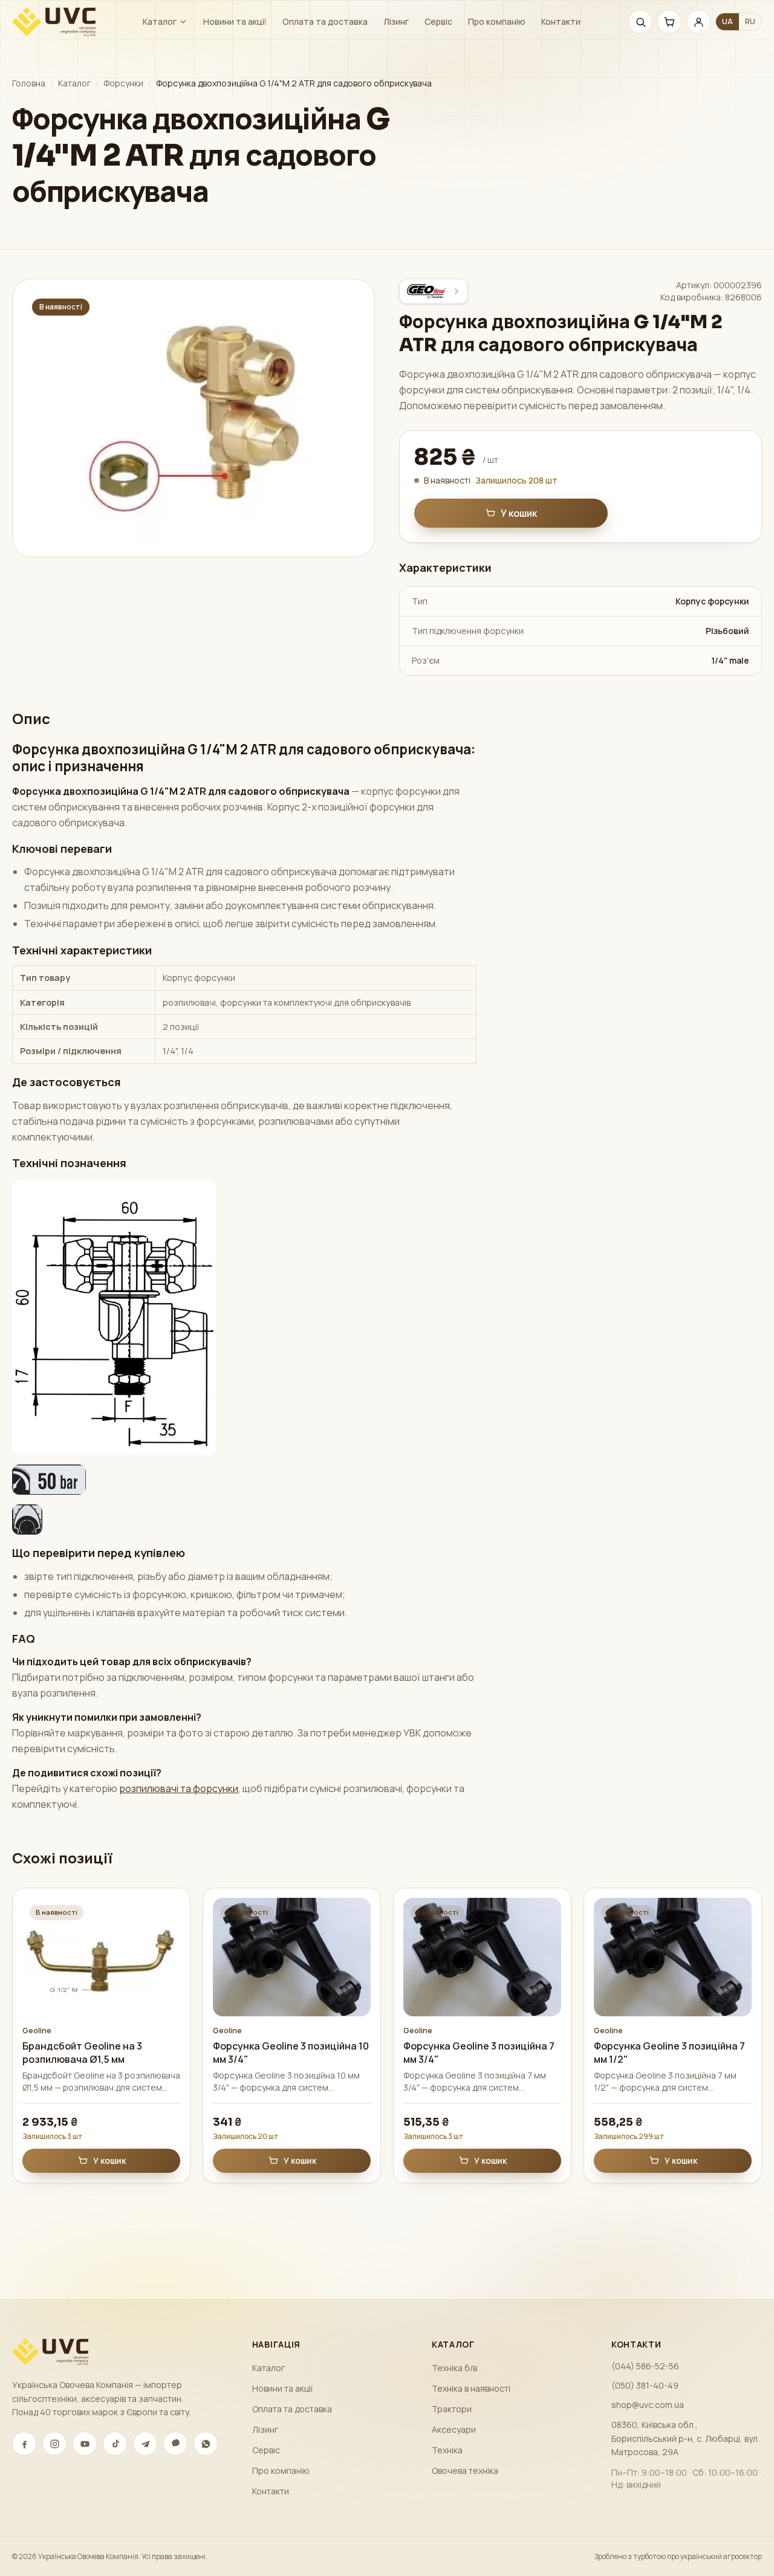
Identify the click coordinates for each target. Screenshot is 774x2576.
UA (727, 21)
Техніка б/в (454, 2368)
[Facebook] (24, 2444)
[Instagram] (54, 2444)
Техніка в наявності (471, 2388)
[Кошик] (669, 22)
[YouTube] (85, 2444)
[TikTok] (115, 2444)
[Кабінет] (698, 22)
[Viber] (175, 2444)
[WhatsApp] (206, 2444)
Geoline (37, 2031)
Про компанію (497, 21)
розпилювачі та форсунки (179, 1788)
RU (750, 21)
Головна (29, 83)
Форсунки (123, 83)
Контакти (561, 21)
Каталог (160, 21)
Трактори (452, 2409)
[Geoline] (434, 291)
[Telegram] (145, 2444)
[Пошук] (640, 22)
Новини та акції (235, 21)
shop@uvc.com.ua (648, 2405)
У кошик (519, 513)
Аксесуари (454, 2429)
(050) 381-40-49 (645, 2385)
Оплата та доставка (325, 21)
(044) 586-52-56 (645, 2366)
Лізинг (396, 21)
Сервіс (438, 21)
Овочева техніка (465, 2471)
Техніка (447, 2450)
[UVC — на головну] (54, 22)
